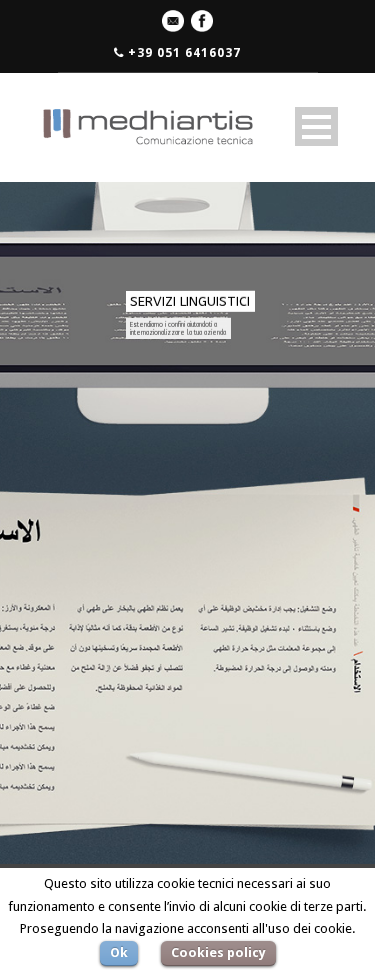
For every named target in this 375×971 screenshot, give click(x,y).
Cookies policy (218, 952)
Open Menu (316, 126)
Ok (119, 952)
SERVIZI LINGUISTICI (190, 302)
